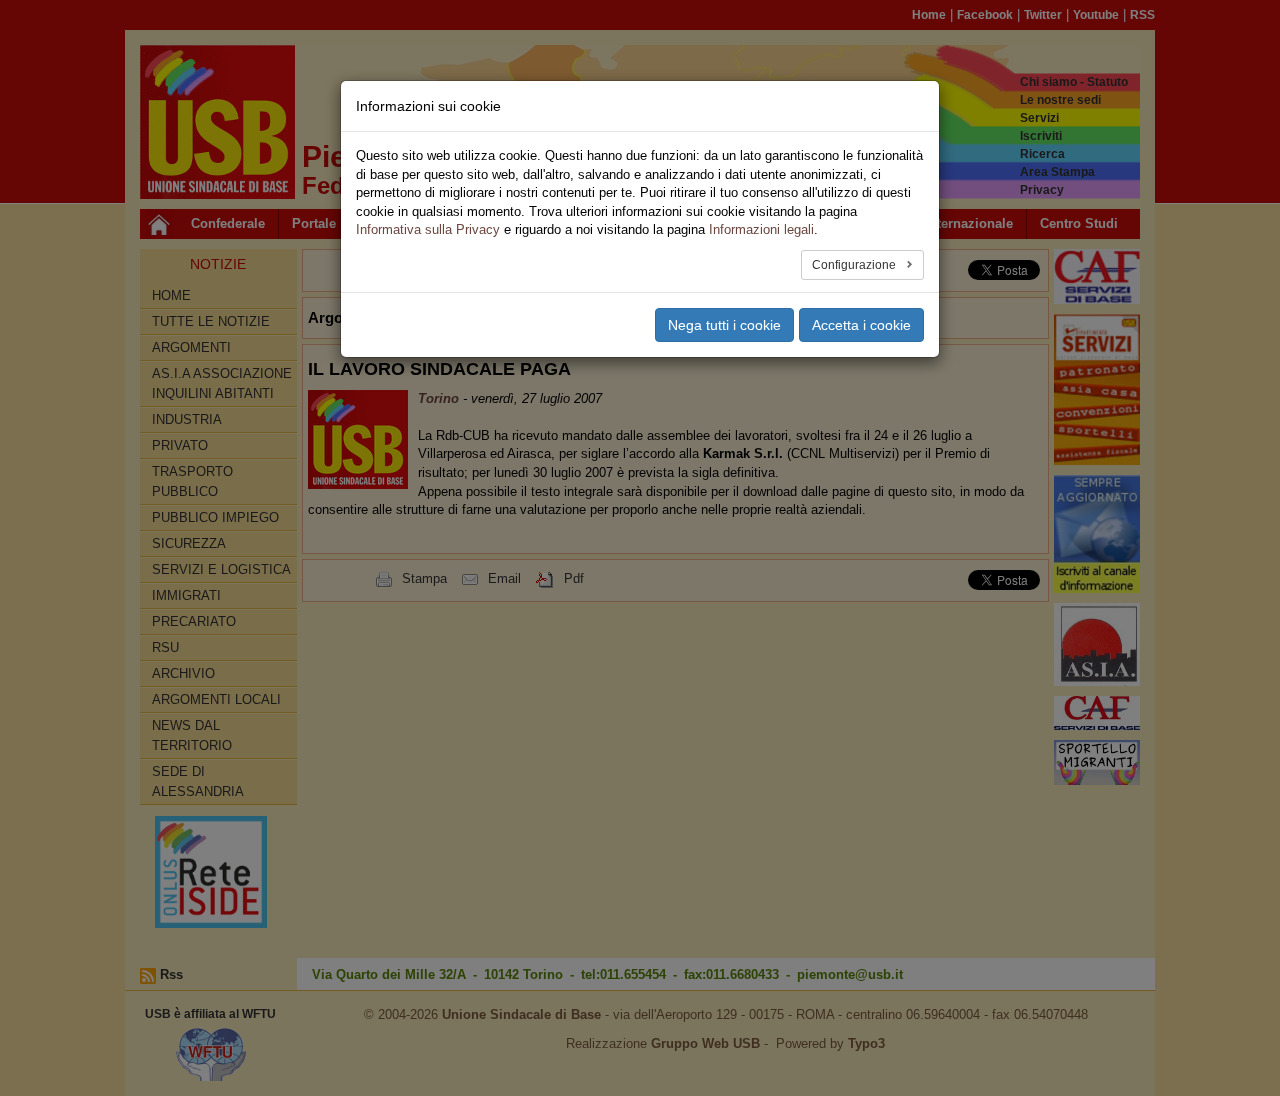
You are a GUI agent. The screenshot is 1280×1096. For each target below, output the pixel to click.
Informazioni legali (761, 229)
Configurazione (855, 265)
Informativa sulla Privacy (428, 229)
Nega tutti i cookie (724, 325)
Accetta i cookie (861, 325)
